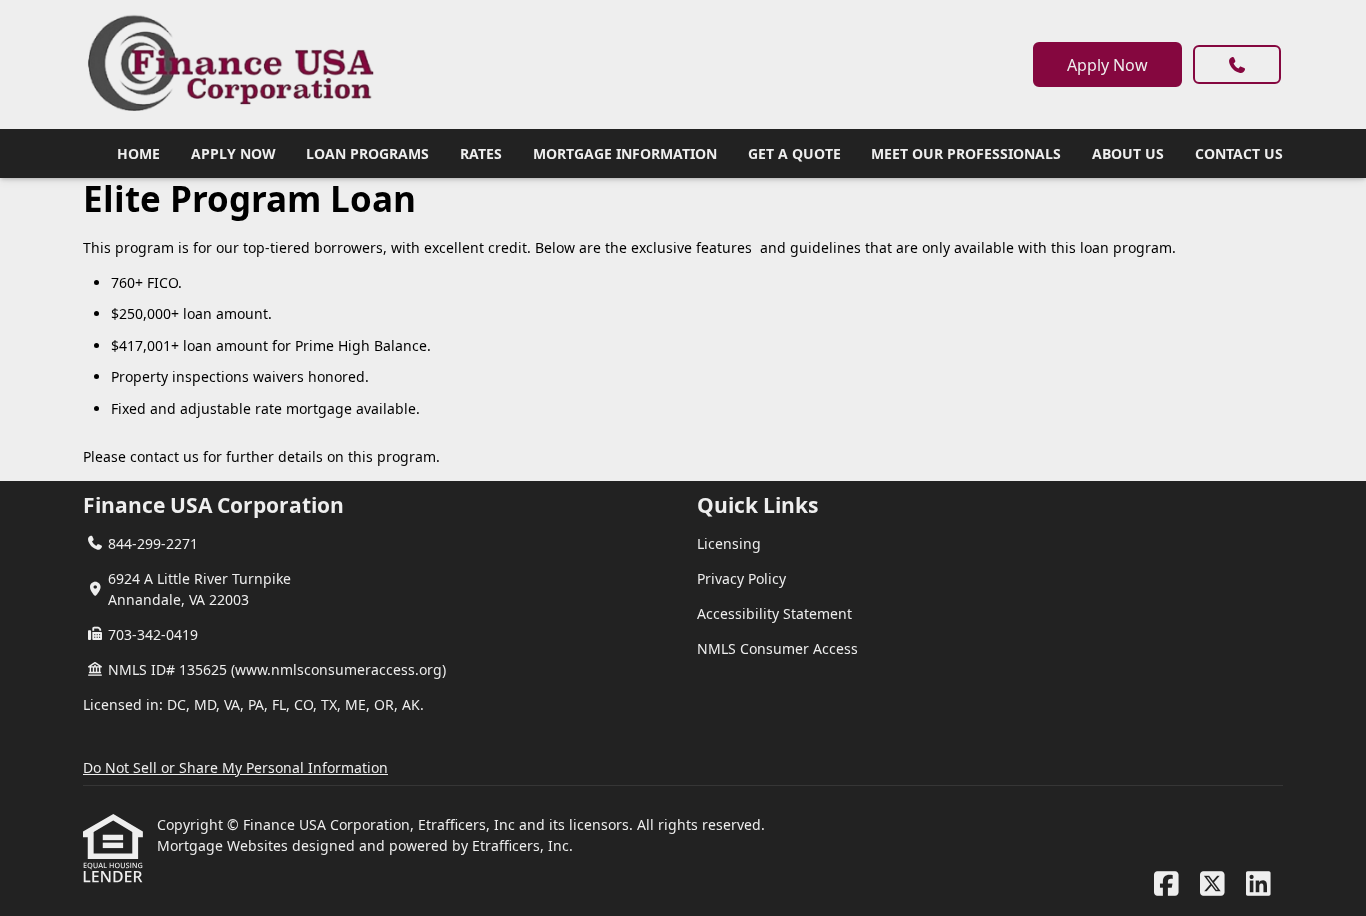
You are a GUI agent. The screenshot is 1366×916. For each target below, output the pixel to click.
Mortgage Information (625, 153)
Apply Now (1107, 65)
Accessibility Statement (774, 613)
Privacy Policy (741, 578)
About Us (1128, 153)
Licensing (729, 543)
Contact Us (1239, 153)
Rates (481, 153)
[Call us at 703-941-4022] (1237, 64)
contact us (164, 456)
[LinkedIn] (1258, 884)
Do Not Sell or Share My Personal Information (235, 767)
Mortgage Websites (224, 845)
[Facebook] (1166, 884)
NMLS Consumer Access (777, 648)
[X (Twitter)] (1212, 884)
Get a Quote (794, 153)
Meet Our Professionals (966, 153)
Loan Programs (367, 153)
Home (138, 153)
